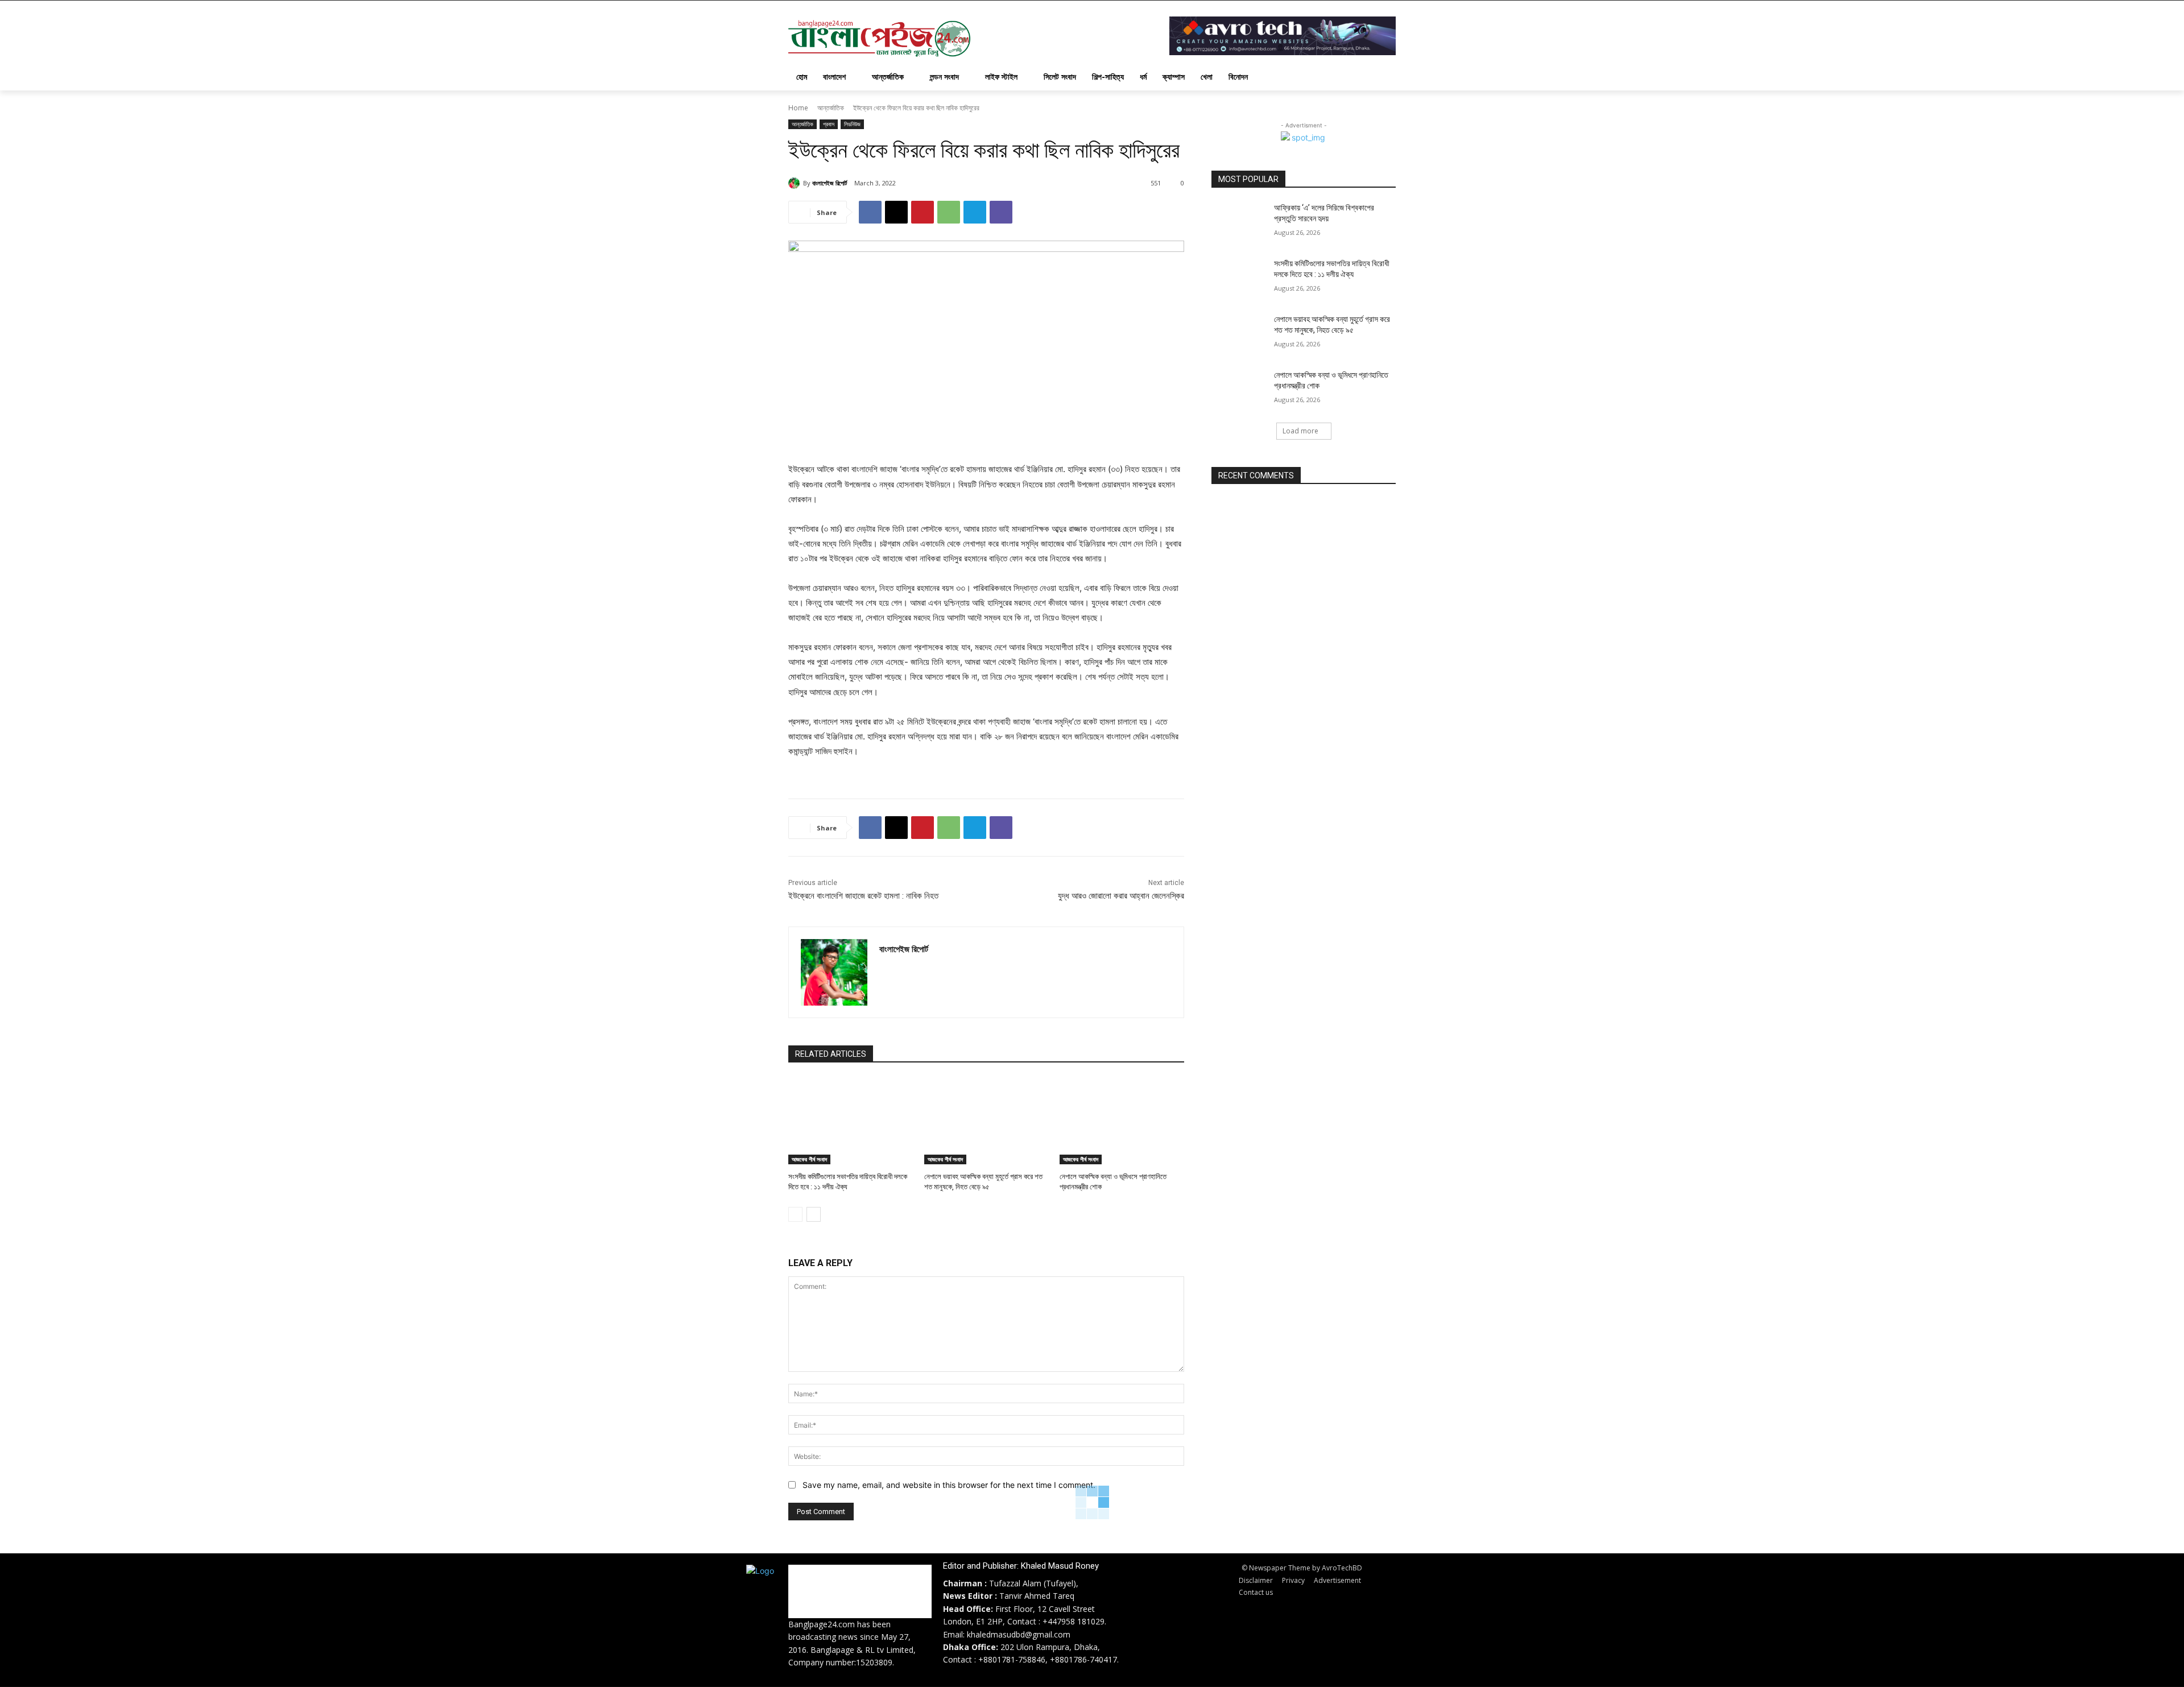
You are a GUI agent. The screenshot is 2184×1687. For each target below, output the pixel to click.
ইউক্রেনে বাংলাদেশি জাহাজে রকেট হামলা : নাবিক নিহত (863, 896)
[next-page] (814, 1214)
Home (798, 108)
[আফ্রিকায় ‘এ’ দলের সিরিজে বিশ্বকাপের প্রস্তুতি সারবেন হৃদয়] (1239, 222)
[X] (896, 212)
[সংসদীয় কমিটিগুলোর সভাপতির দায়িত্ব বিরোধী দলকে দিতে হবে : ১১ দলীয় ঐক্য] (851, 1121)
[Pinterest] (923, 212)
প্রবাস (829, 124)
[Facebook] (870, 212)
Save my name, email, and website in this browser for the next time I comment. (949, 1485)
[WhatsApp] (949, 212)
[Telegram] (975, 212)
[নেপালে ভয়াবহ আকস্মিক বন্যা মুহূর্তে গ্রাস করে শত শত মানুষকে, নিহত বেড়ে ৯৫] (986, 1121)
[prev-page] (795, 1214)
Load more (1300, 431)
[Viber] (1001, 212)
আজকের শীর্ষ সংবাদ (809, 1159)
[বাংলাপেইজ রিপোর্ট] (796, 183)
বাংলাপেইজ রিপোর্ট (830, 183)
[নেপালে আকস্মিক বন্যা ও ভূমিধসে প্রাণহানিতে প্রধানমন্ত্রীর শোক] (1122, 1121)
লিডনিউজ (852, 124)
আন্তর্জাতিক (831, 108)
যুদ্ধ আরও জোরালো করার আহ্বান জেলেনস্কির (1121, 896)
